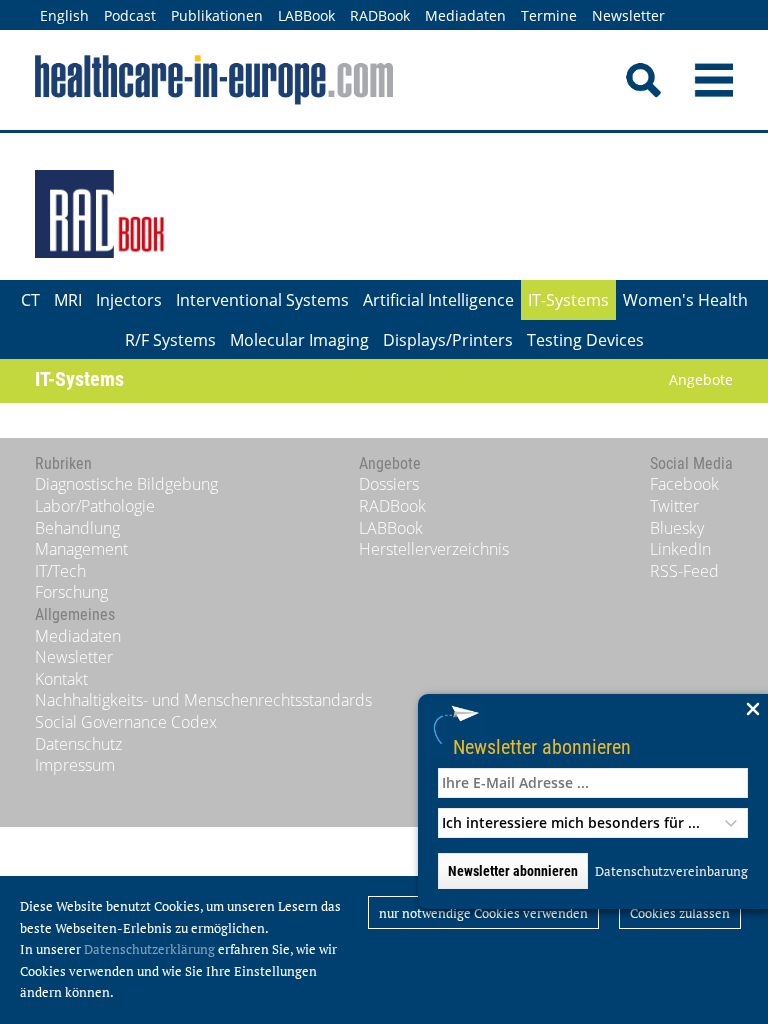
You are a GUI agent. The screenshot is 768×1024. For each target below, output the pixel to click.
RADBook (380, 15)
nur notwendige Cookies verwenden (483, 913)
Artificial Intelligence (438, 300)
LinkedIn (680, 549)
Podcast (130, 15)
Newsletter (628, 15)
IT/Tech (60, 571)
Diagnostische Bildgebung (126, 484)
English (64, 15)
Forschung (71, 592)
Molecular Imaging (299, 340)
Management (81, 549)
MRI (68, 300)
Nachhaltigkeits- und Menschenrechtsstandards (203, 700)
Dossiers (389, 484)
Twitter (674, 506)
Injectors (129, 300)
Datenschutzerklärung (149, 949)
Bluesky (677, 528)
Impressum (75, 765)
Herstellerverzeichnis (434, 549)
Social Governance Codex (126, 722)
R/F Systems (170, 340)
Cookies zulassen (680, 913)
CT (30, 300)
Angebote (701, 379)
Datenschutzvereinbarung (671, 871)
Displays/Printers (448, 340)
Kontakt (61, 679)
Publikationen (217, 15)
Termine (549, 15)
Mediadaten (465, 15)
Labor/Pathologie (95, 506)
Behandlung (77, 528)
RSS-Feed (684, 571)
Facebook (684, 484)
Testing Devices (585, 340)
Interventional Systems (262, 300)
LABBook (306, 15)
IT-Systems (568, 300)
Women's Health (685, 300)
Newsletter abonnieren (542, 746)
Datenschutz (78, 744)
